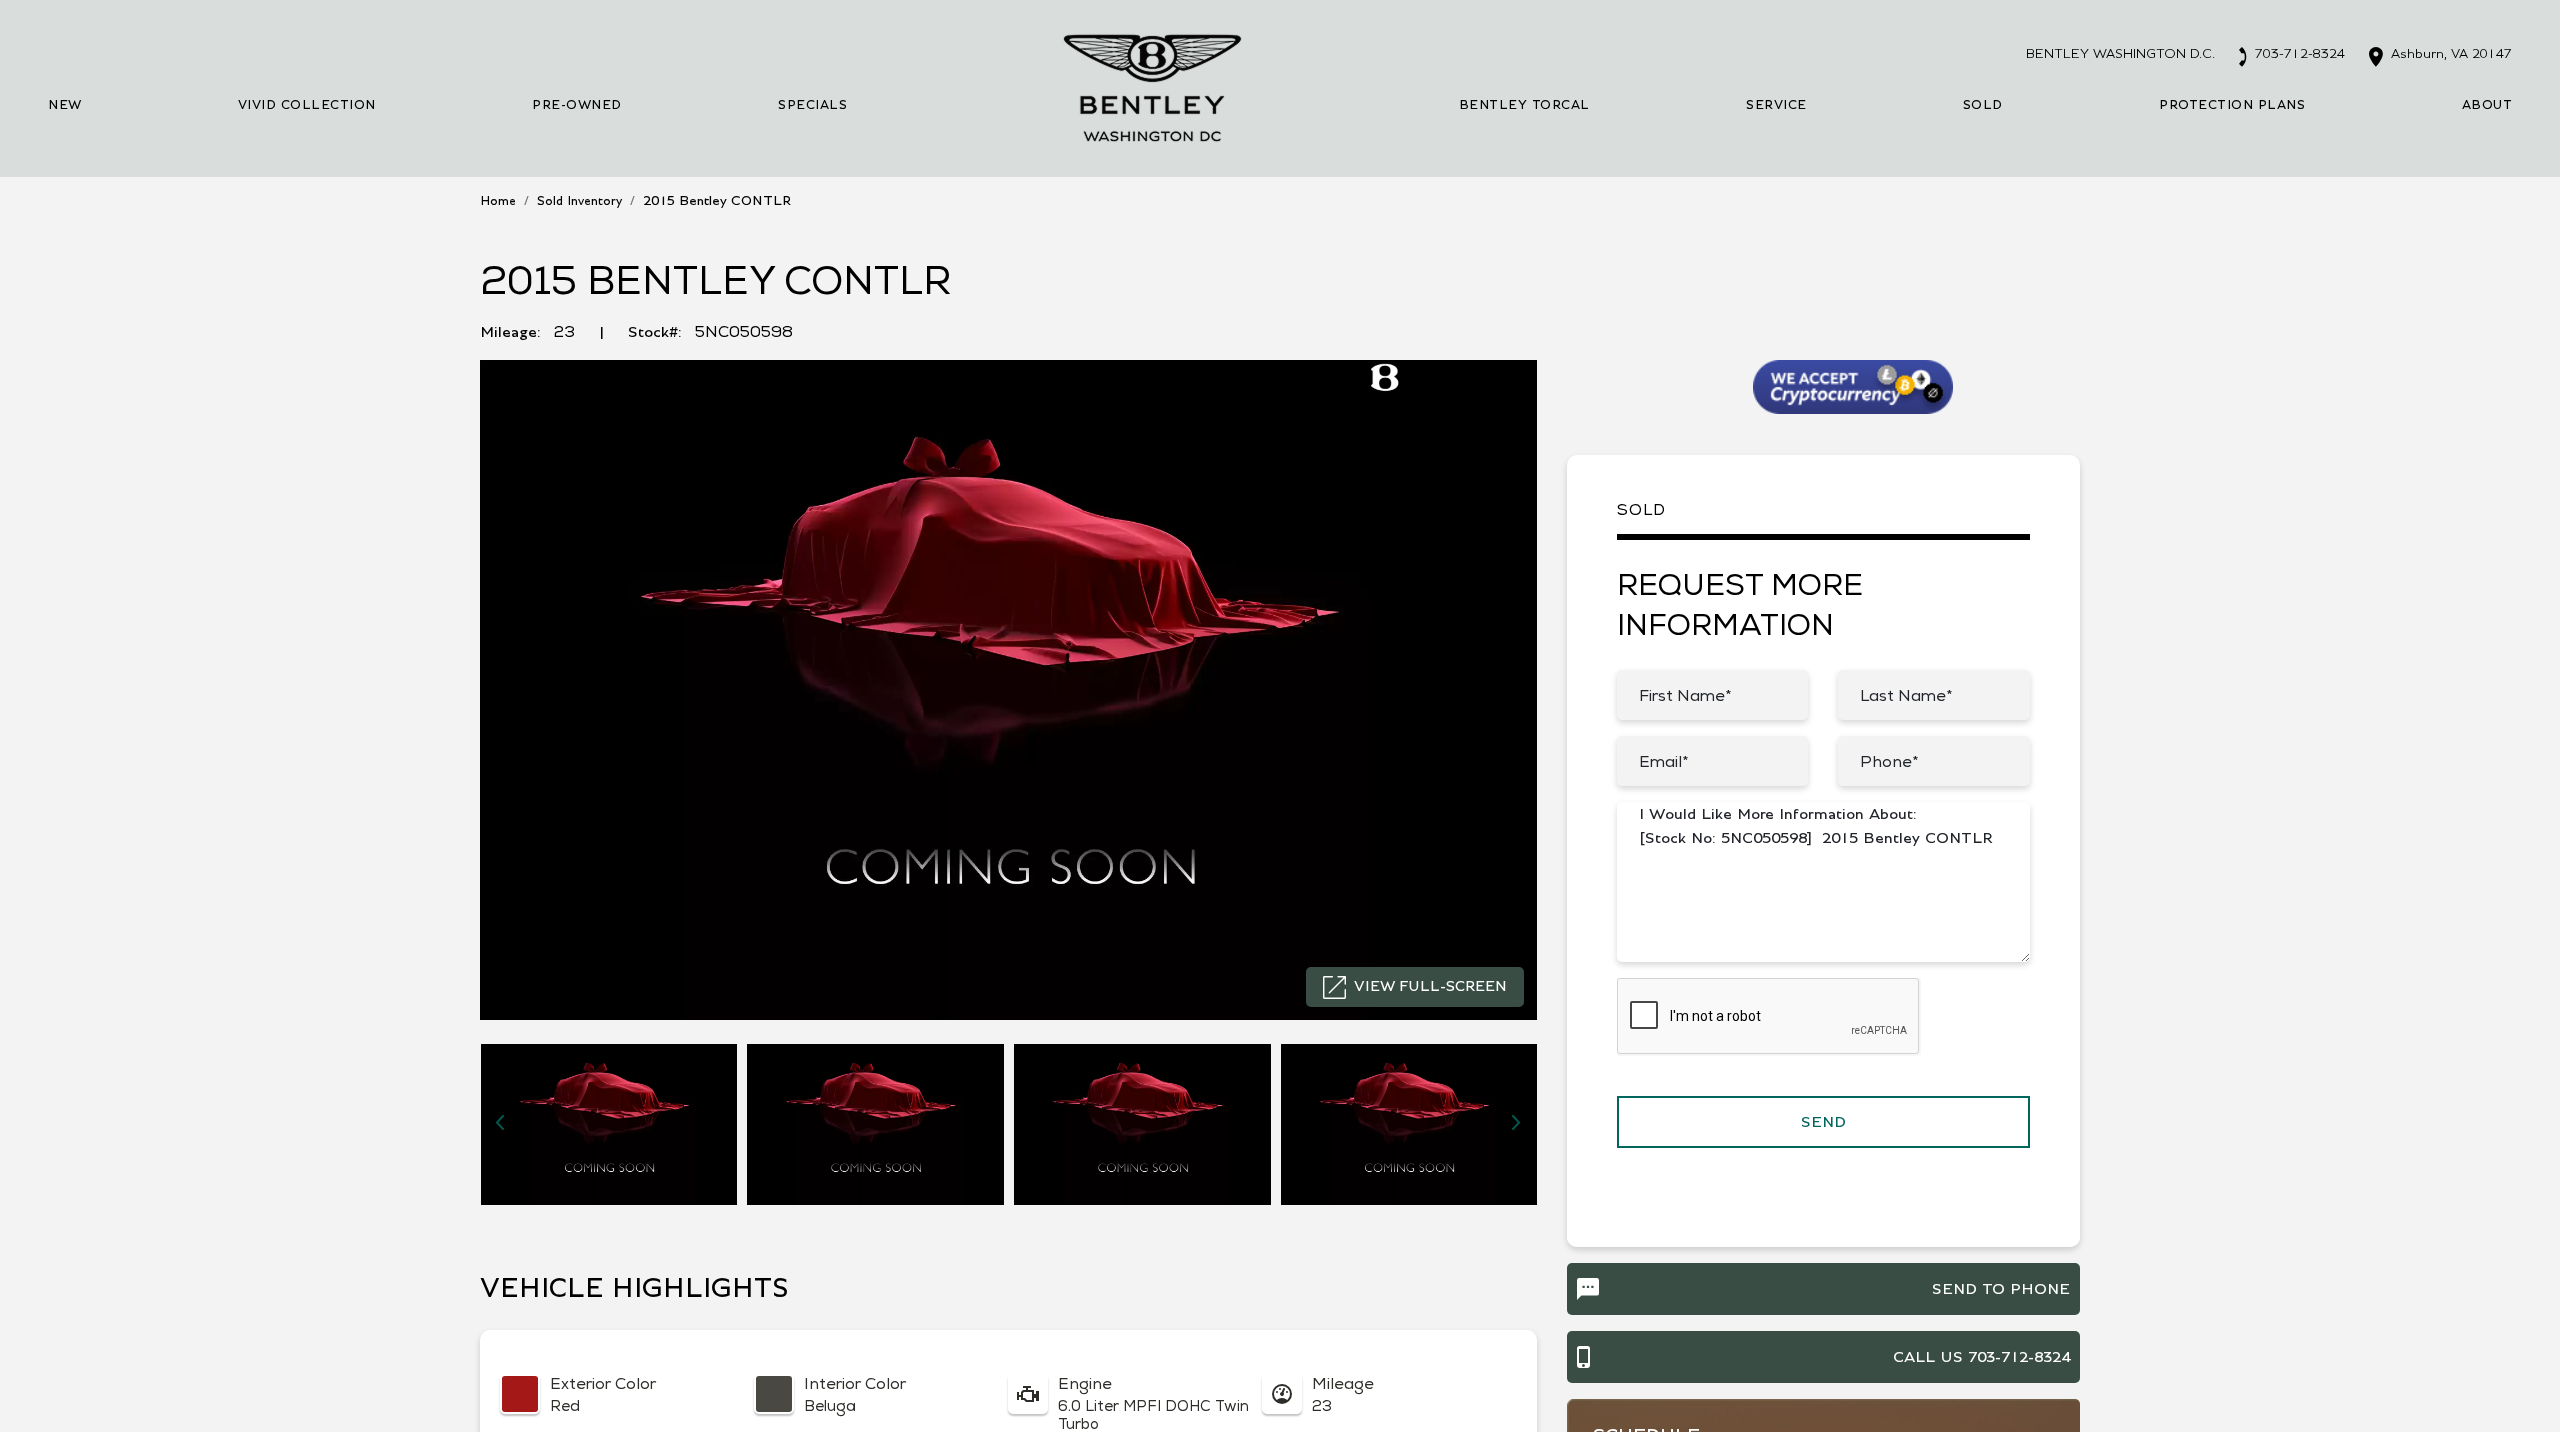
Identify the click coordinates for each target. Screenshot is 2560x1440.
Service (1776, 105)
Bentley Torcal (1524, 105)
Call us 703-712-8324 (1981, 1357)
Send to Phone (2001, 1289)
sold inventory (579, 201)
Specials (812, 105)
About (2487, 105)
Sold (1983, 105)
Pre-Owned (577, 105)
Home (498, 201)
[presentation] (500, 1122)
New (65, 105)
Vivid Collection (307, 105)
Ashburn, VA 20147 (2449, 54)
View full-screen (1430, 986)
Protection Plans (2232, 105)
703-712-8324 (2298, 54)
